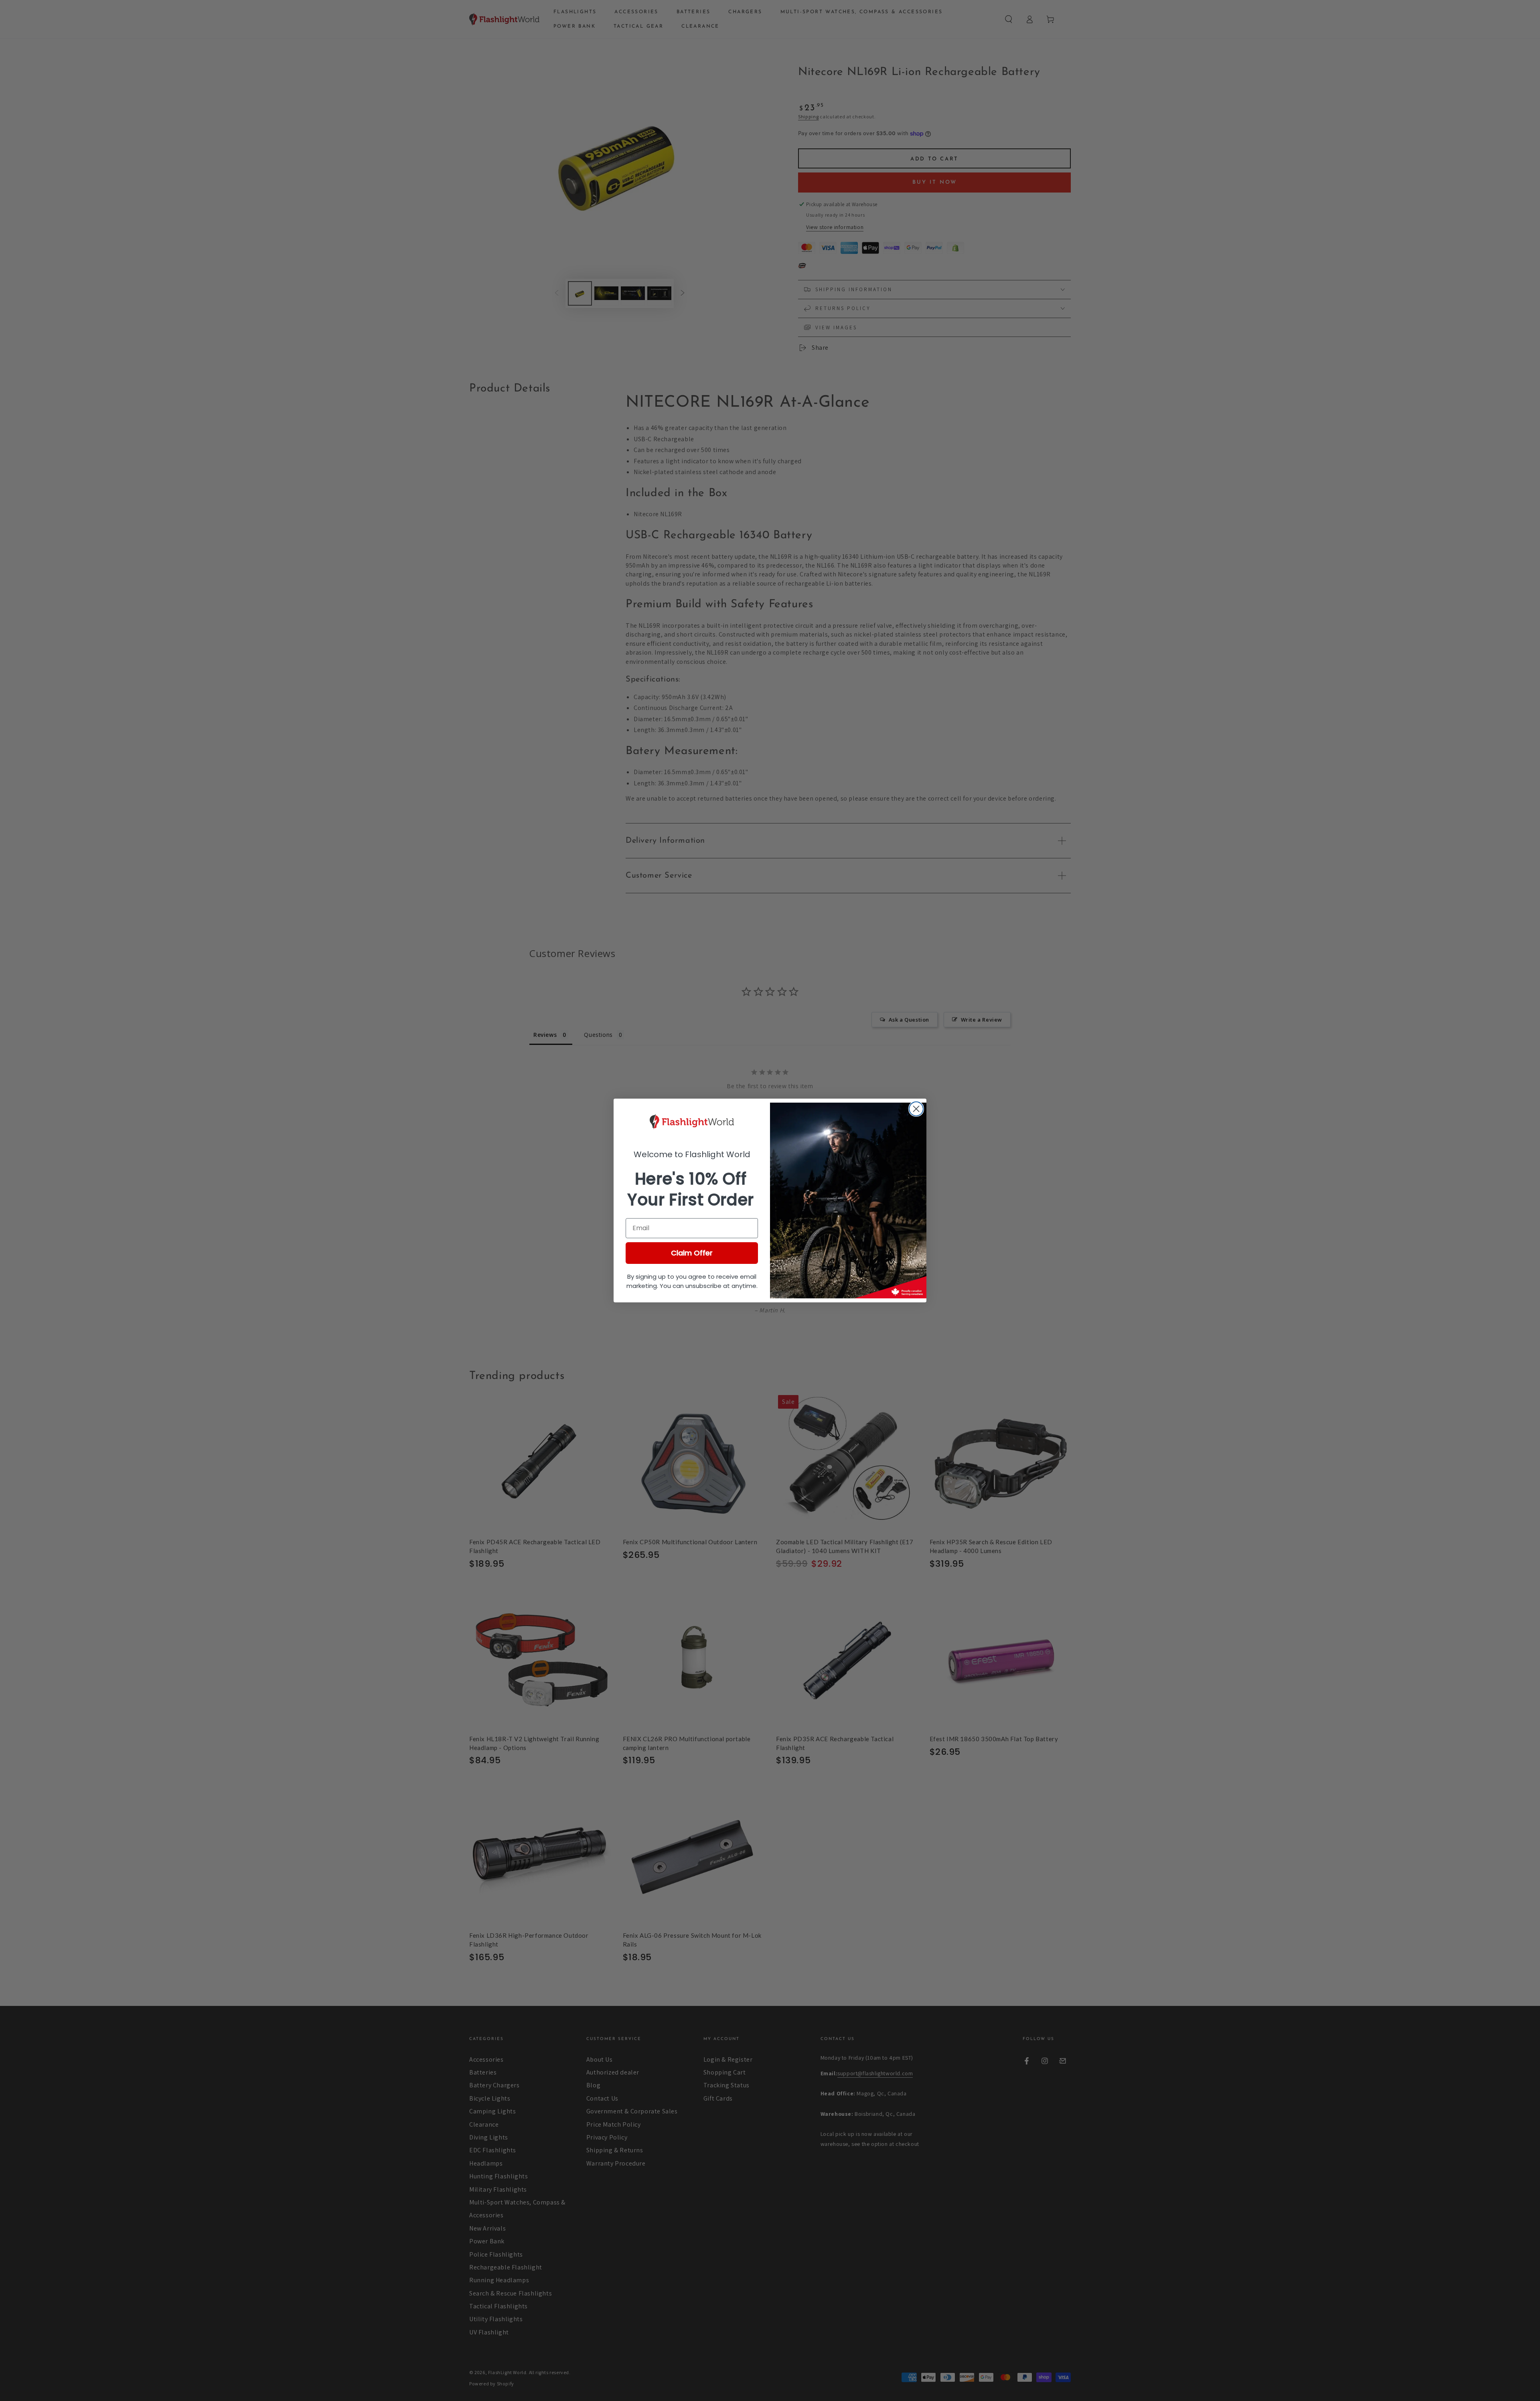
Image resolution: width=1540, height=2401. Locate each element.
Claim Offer (692, 1253)
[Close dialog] (916, 1109)
